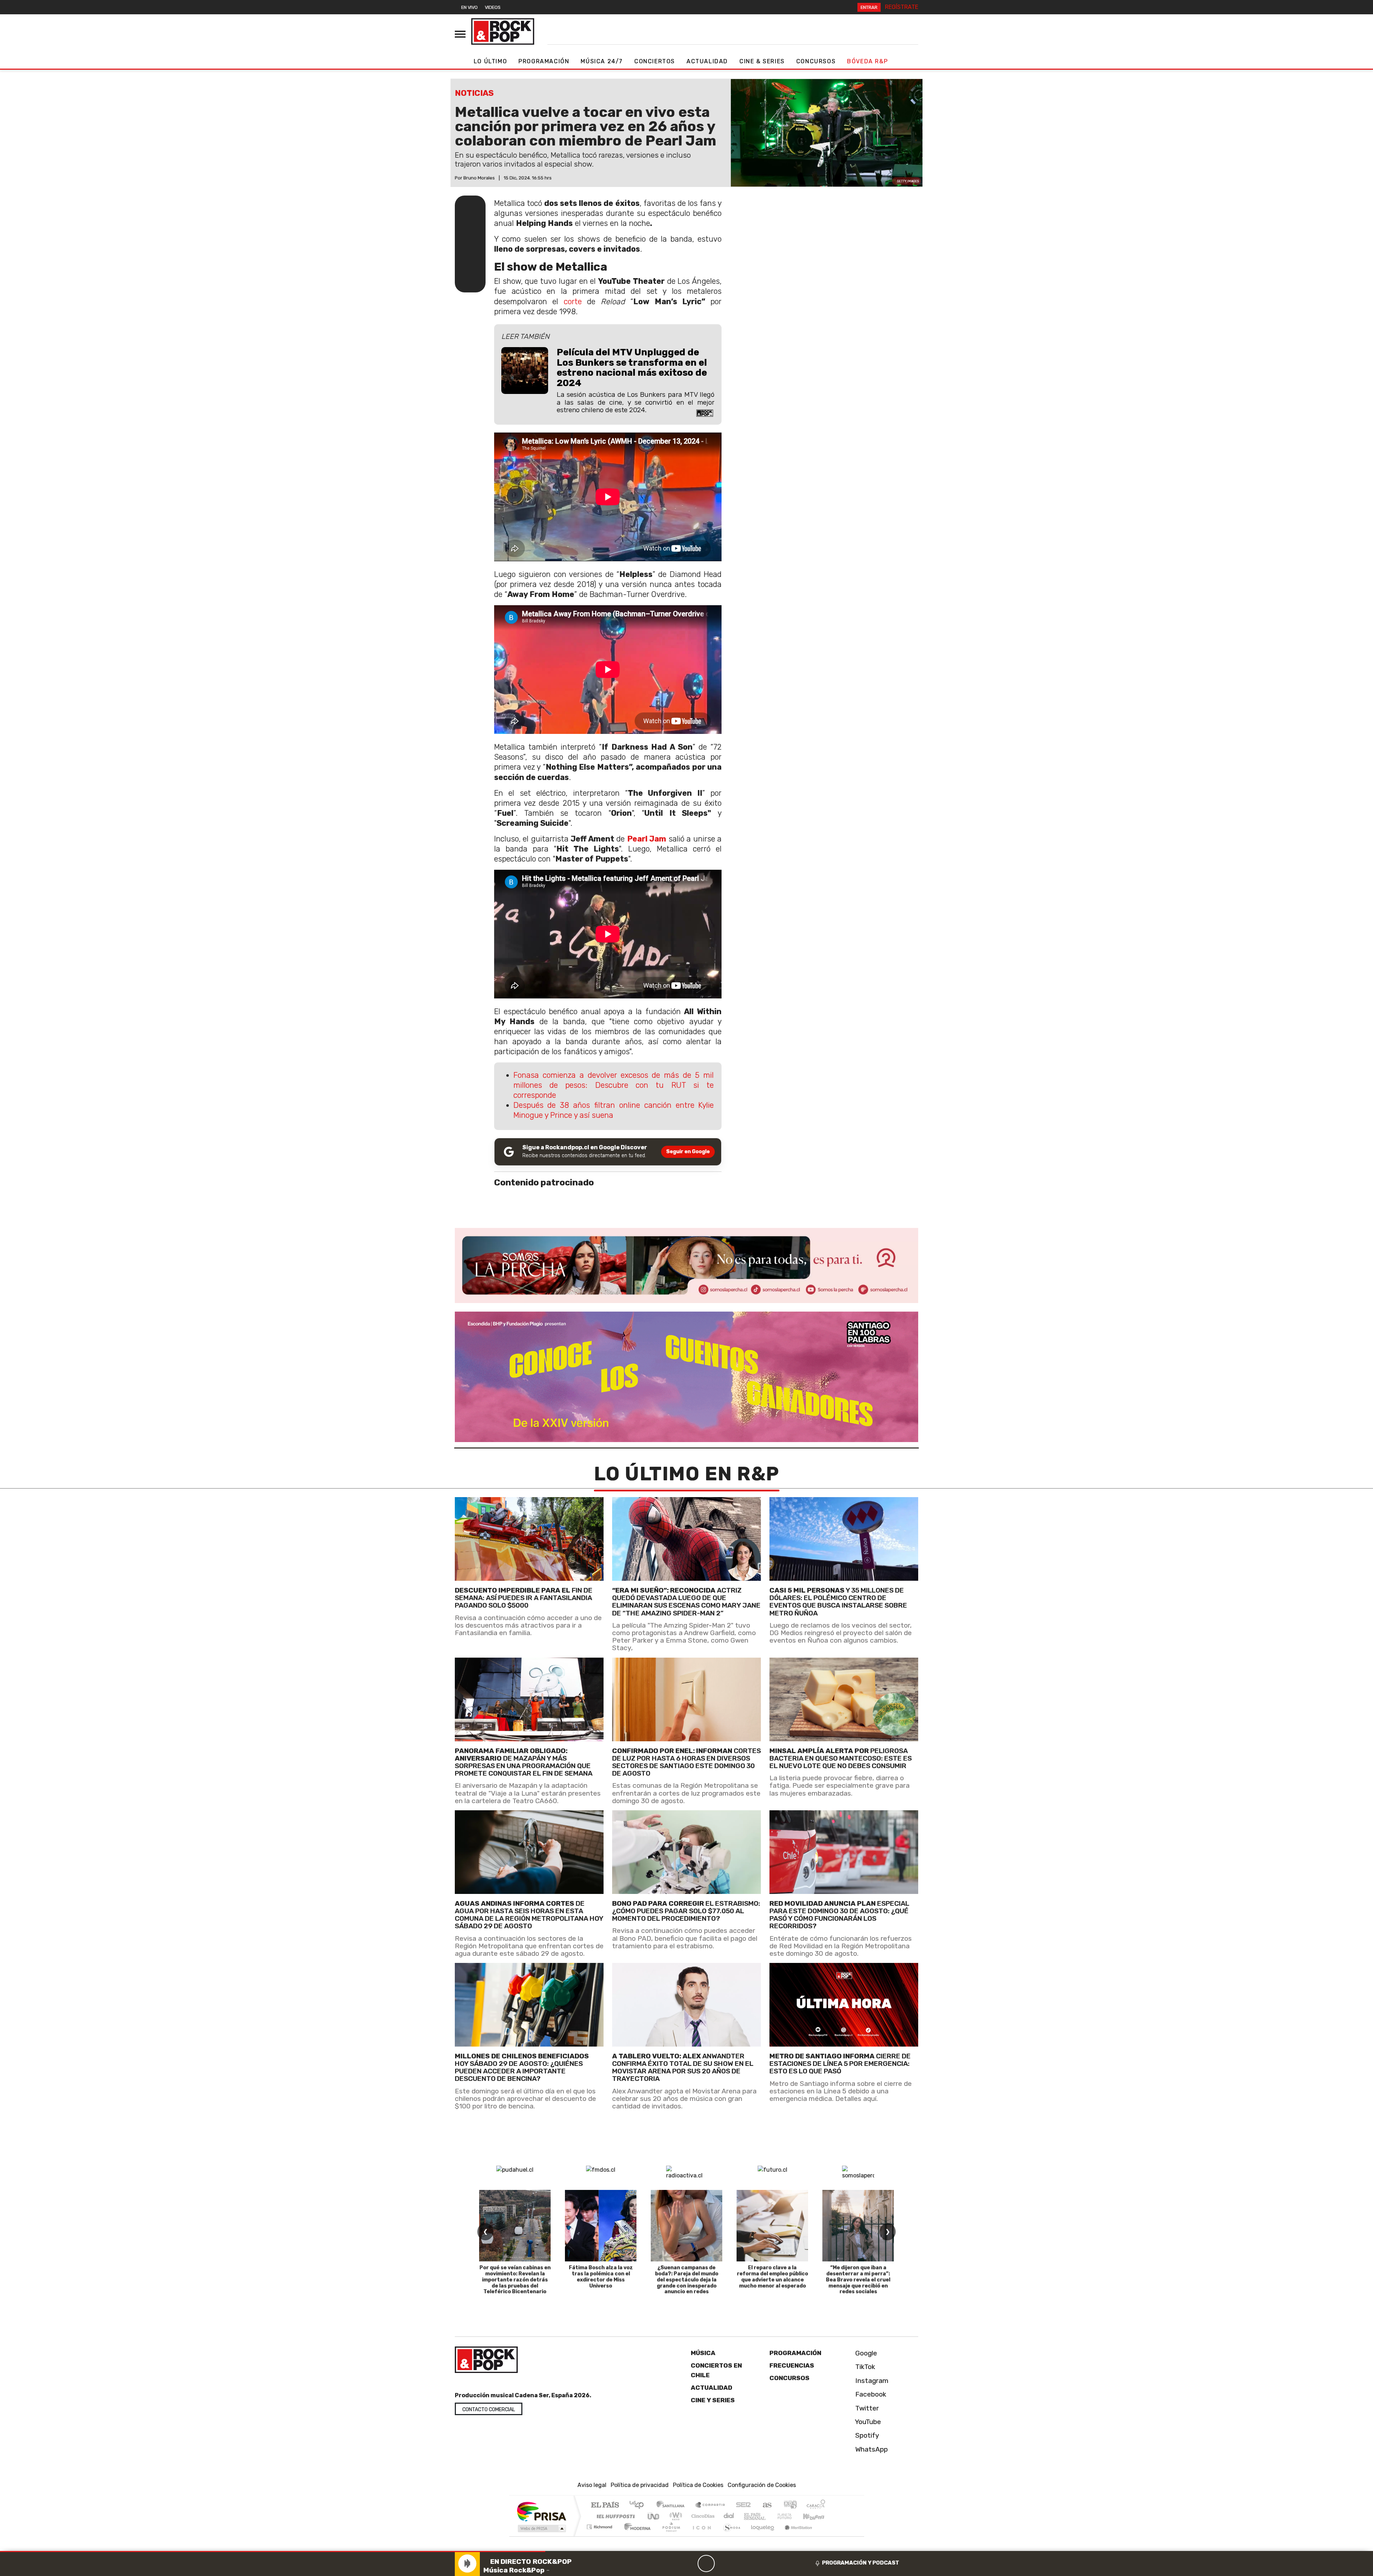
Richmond (600, 2536)
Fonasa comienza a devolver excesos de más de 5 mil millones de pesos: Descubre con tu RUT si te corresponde (614, 1085)
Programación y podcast (861, 2563)
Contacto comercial (489, 2410)
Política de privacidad (640, 2485)
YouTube (867, 2422)
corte (573, 302)
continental (729, 2516)
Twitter (866, 2408)
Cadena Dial (791, 2516)
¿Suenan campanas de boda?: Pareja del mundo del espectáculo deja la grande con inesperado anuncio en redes (687, 2280)
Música (703, 2353)
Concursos (816, 61)
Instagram (871, 2381)
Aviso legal (592, 2485)
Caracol (816, 2505)
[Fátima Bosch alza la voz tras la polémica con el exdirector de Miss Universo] (601, 2226)
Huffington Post (614, 2516)
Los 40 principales (639, 2505)
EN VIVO (469, 7)
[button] (273, 2552)
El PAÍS (605, 2505)
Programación (544, 61)
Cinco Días (702, 2516)
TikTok (864, 2367)
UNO (654, 2516)
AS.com (766, 2505)
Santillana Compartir (710, 2505)
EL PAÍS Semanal (748, 2516)
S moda (729, 2536)
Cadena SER (743, 2505)
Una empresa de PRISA (541, 2511)
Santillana (673, 2505)
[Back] (672, 2563)
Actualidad (707, 61)
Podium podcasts (600, 2525)
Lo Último (490, 61)
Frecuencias (792, 2365)
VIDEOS (493, 7)
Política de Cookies (698, 2485)
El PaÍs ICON (700, 2536)
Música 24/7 (602, 61)
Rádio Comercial (826, 2536)
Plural (669, 2536)
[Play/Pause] (706, 2563)
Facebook (870, 2394)
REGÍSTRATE (902, 7)
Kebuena (817, 2516)
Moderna (636, 2536)
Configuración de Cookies (762, 2485)
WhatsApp (871, 2449)
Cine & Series (762, 61)
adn (790, 2505)
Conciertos (655, 61)
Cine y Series (713, 2400)
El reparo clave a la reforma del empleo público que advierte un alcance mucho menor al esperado (772, 2277)
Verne (769, 2516)
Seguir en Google (688, 1152)
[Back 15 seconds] (689, 2563)
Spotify (866, 2435)
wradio (675, 2516)
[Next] (740, 2563)
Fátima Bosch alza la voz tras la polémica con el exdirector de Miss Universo (601, 2277)
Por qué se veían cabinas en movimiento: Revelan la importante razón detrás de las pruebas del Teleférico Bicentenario (515, 2280)
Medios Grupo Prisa (541, 2528)
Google (865, 2353)
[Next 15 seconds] (723, 2563)
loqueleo (760, 2536)
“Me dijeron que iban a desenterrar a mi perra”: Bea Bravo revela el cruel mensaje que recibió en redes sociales (858, 2280)
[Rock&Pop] (503, 31)
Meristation (794, 2536)
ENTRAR (869, 7)
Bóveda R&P (867, 61)
